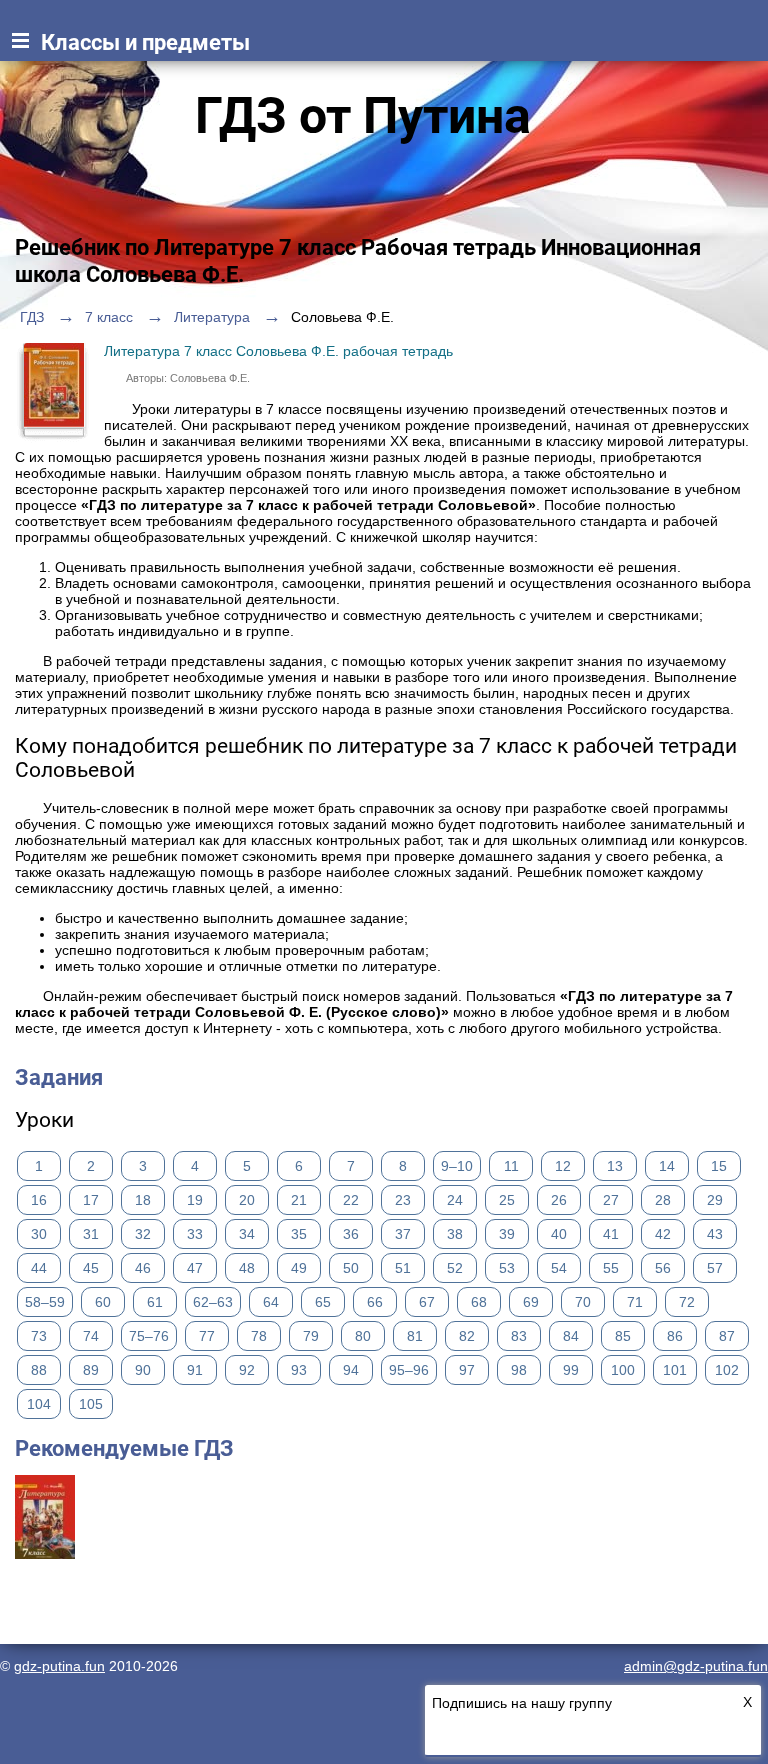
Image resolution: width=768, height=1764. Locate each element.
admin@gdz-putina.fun (696, 1666)
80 (363, 1336)
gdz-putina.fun (59, 1666)
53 (507, 1268)
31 (91, 1234)
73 (39, 1336)
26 (559, 1200)
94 (351, 1370)
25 (507, 1200)
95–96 (409, 1370)
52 (455, 1268)
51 (403, 1268)
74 (91, 1336)
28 (663, 1200)
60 (103, 1302)
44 (39, 1268)
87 (727, 1336)
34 (247, 1234)
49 (299, 1268)
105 (91, 1404)
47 (195, 1268)
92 (247, 1370)
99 (571, 1370)
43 (715, 1234)
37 (403, 1234)
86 (675, 1336)
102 (727, 1370)
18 (143, 1200)
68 (479, 1302)
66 (375, 1302)
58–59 (45, 1302)
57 (715, 1268)
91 (195, 1370)
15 (719, 1166)
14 (667, 1166)
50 (351, 1268)
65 (323, 1302)
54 (559, 1268)
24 (455, 1200)
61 (155, 1302)
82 (467, 1336)
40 (559, 1234)
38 (455, 1234)
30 (39, 1234)
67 (427, 1302)
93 (299, 1370)
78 (259, 1336)
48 (247, 1268)
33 (195, 1234)
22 (351, 1200)
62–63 (213, 1302)
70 (583, 1302)
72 (687, 1302)
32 (143, 1234)
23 (403, 1200)
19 (195, 1200)
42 (663, 1234)
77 (207, 1336)
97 (467, 1370)
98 (519, 1370)
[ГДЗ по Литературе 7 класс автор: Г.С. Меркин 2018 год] (45, 1554)
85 (623, 1336)
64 (271, 1302)
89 (91, 1370)
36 (351, 1234)
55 (611, 1268)
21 (299, 1200)
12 (563, 1166)
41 (611, 1234)
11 (511, 1166)
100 (623, 1370)
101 (675, 1370)
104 (39, 1404)
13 (615, 1166)
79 (311, 1336)
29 (715, 1200)
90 (143, 1370)
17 (91, 1200)
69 (531, 1302)
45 (91, 1268)
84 (571, 1336)
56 (663, 1268)
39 (507, 1234)
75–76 (149, 1336)
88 (39, 1370)
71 (635, 1302)
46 (143, 1268)
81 (415, 1336)
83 (519, 1336)
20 (247, 1200)
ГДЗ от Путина (363, 116)
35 (299, 1234)
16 (39, 1200)
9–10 (457, 1166)
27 (611, 1200)
